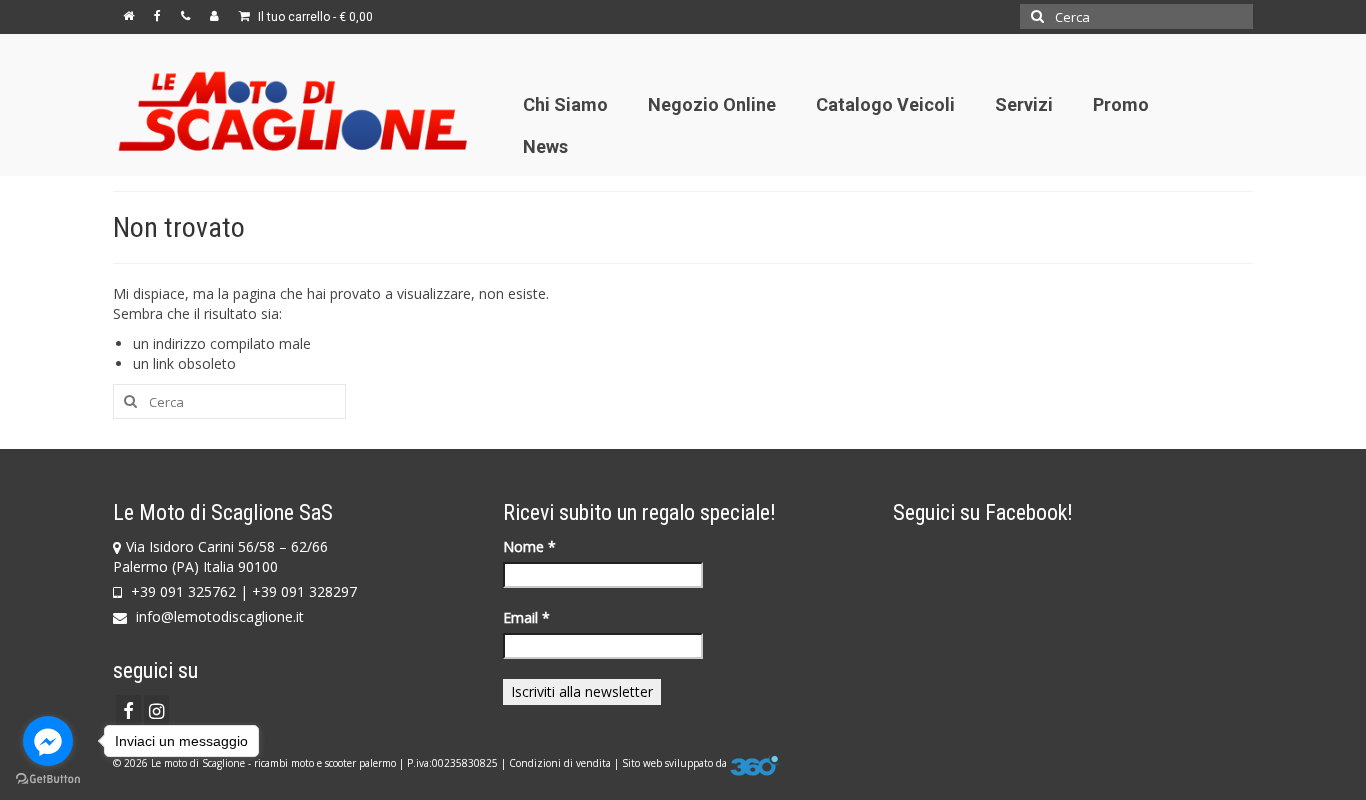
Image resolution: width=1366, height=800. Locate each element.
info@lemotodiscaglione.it (218, 616)
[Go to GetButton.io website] (48, 779)
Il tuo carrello (314, 17)
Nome (529, 546)
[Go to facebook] (48, 741)
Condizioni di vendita (560, 763)
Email (526, 617)
